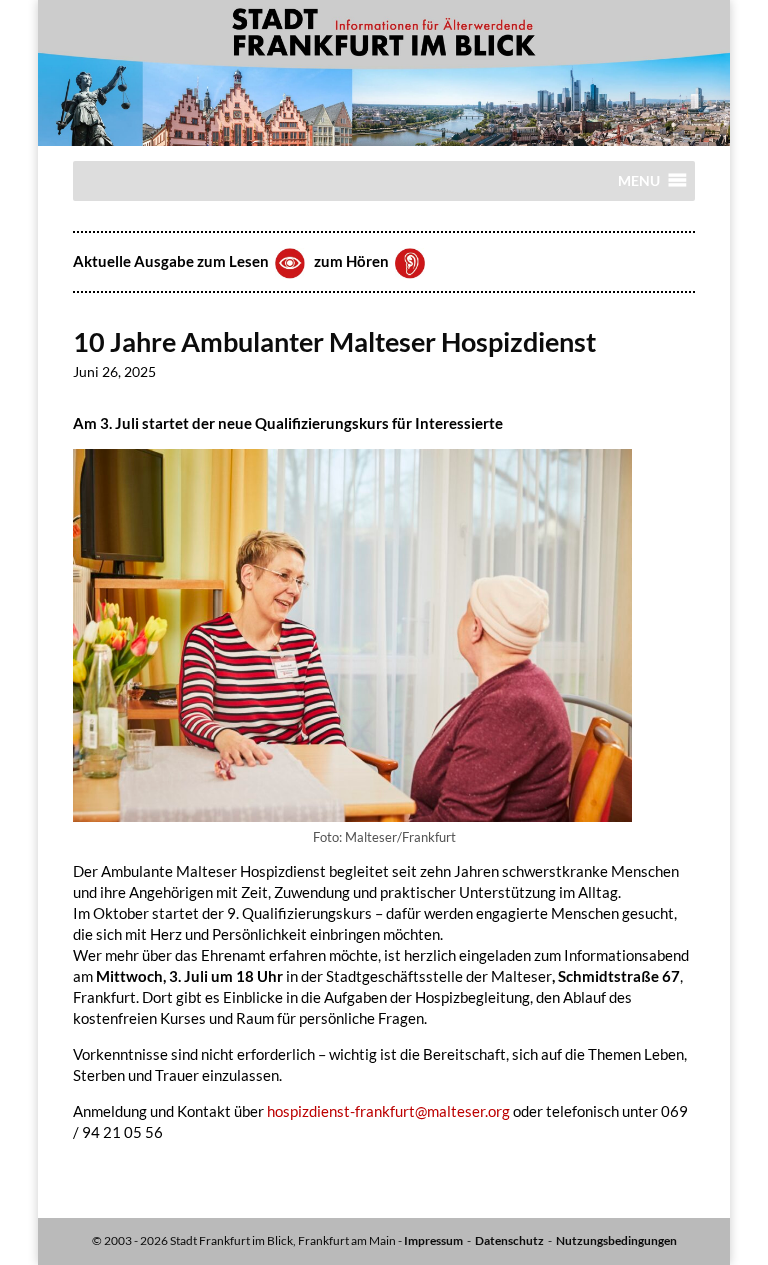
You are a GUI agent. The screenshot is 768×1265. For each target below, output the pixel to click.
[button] (639, 186)
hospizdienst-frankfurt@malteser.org (388, 1111)
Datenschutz (509, 1240)
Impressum (433, 1240)
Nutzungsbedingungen (616, 1240)
